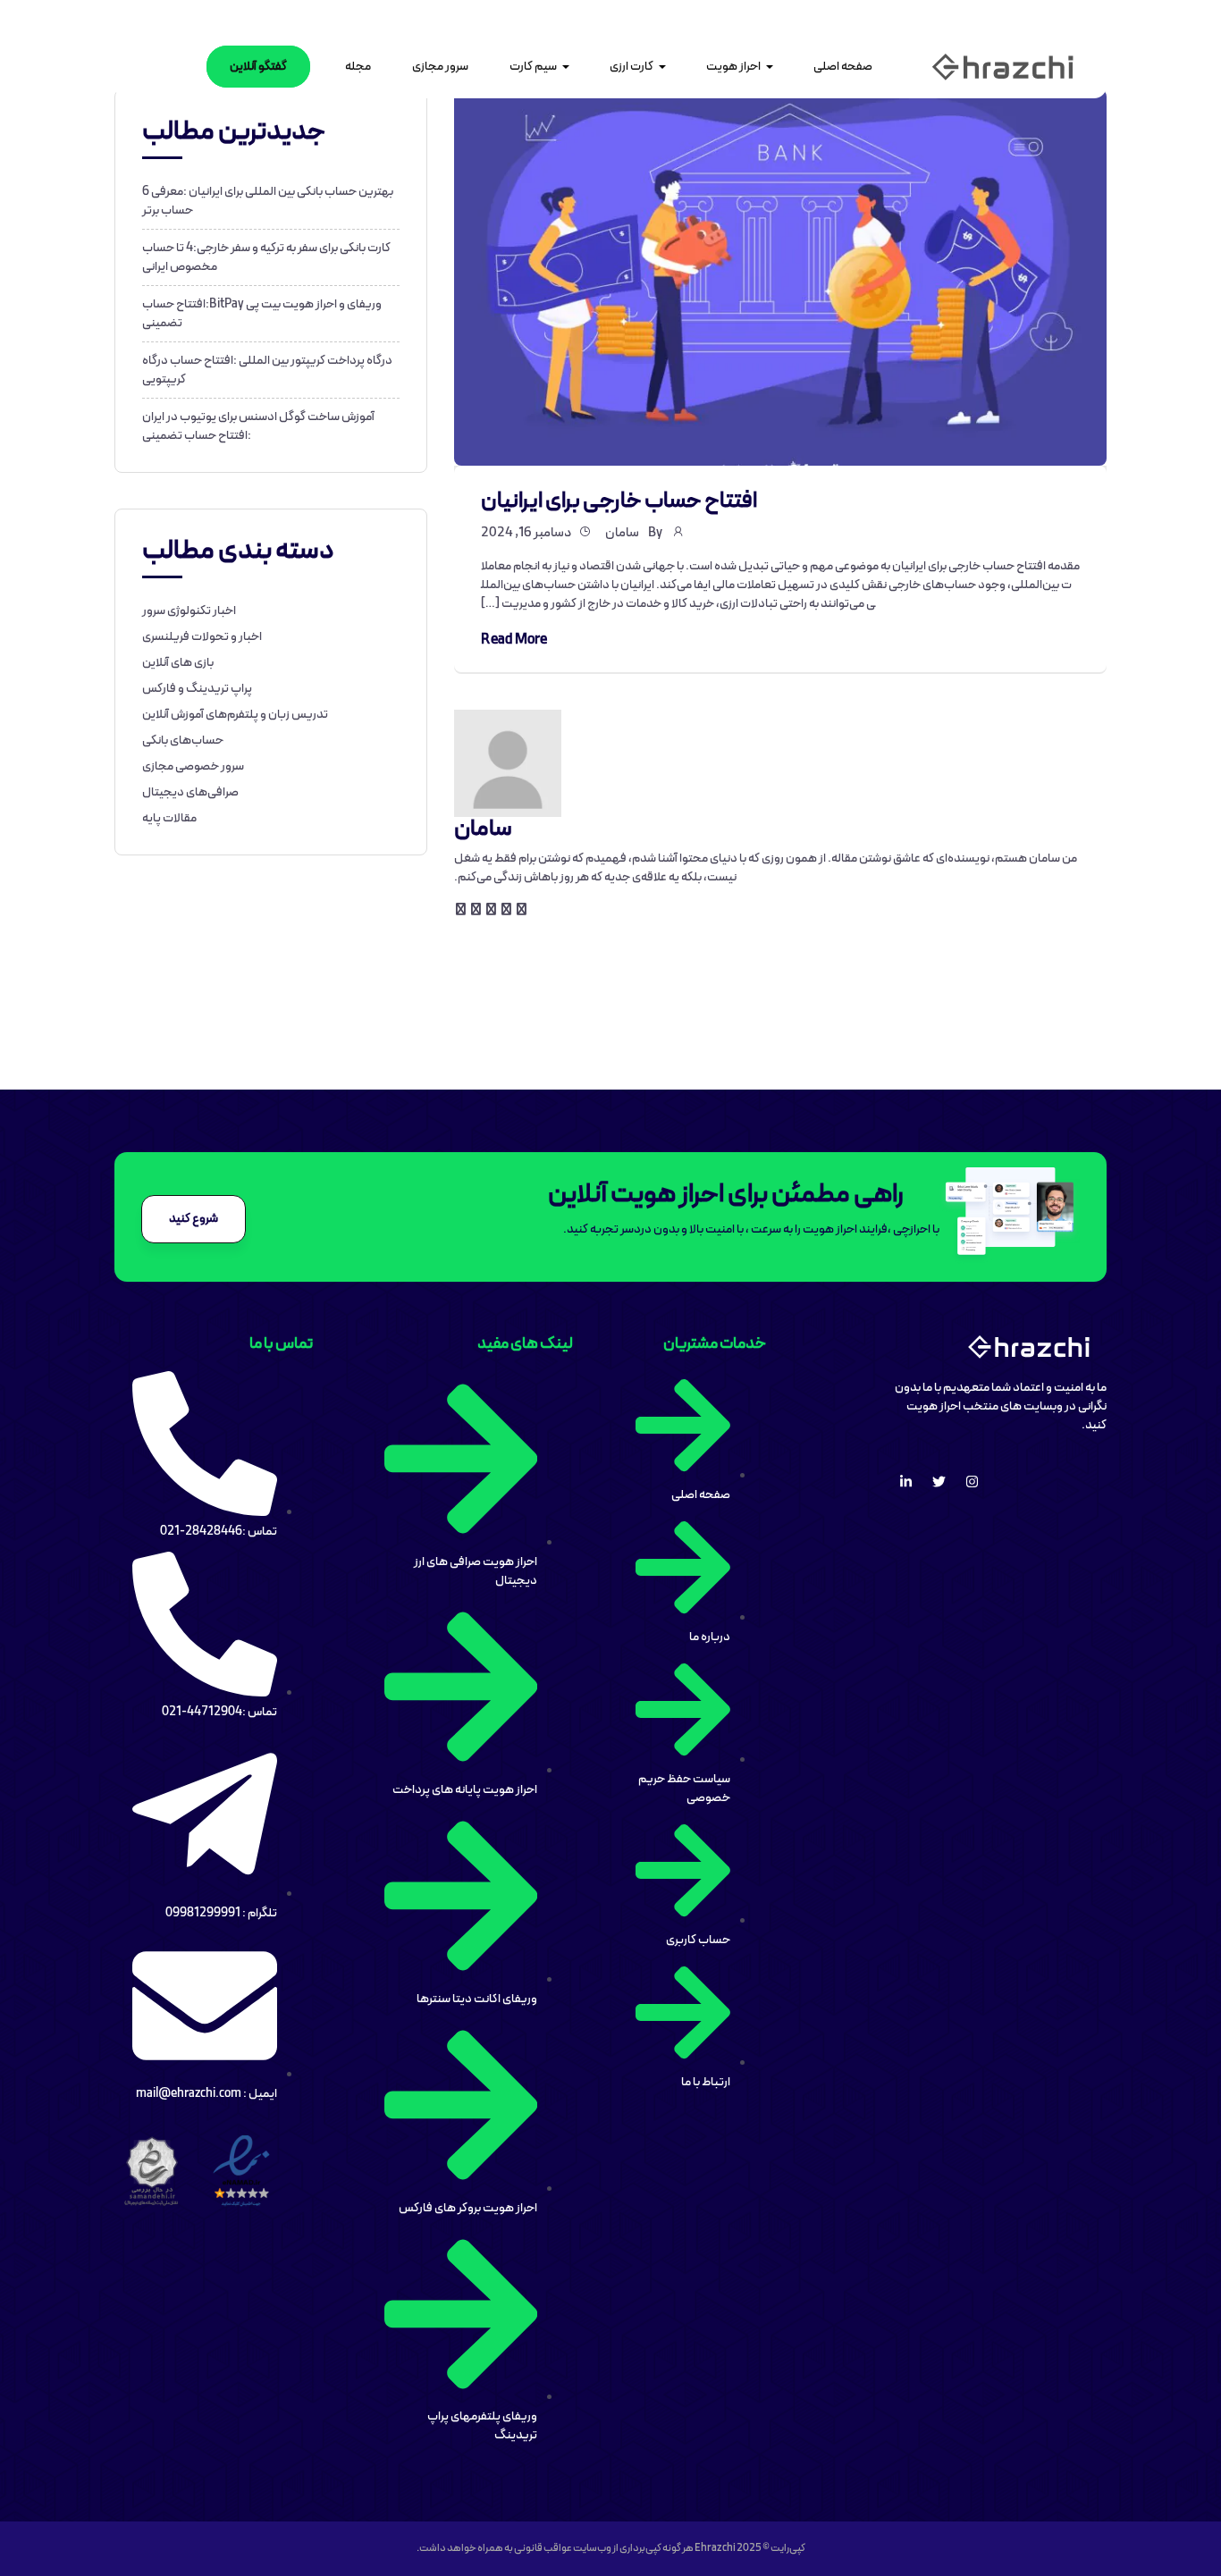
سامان (622, 533)
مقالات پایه (169, 818)
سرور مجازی (440, 67)
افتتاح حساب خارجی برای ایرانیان (619, 501)
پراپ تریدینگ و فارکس (197, 689)
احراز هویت (733, 67)
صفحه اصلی (843, 67)
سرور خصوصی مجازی (193, 766)
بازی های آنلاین (178, 663)
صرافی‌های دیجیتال (190, 792)
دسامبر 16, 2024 (526, 533)
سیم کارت (533, 67)
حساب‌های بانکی (183, 741)
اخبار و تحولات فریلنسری (202, 637)
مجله (358, 67)
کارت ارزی (632, 67)
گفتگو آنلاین (258, 67)
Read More (514, 640)
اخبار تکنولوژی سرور (189, 611)
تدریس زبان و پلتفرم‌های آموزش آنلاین (235, 715)
